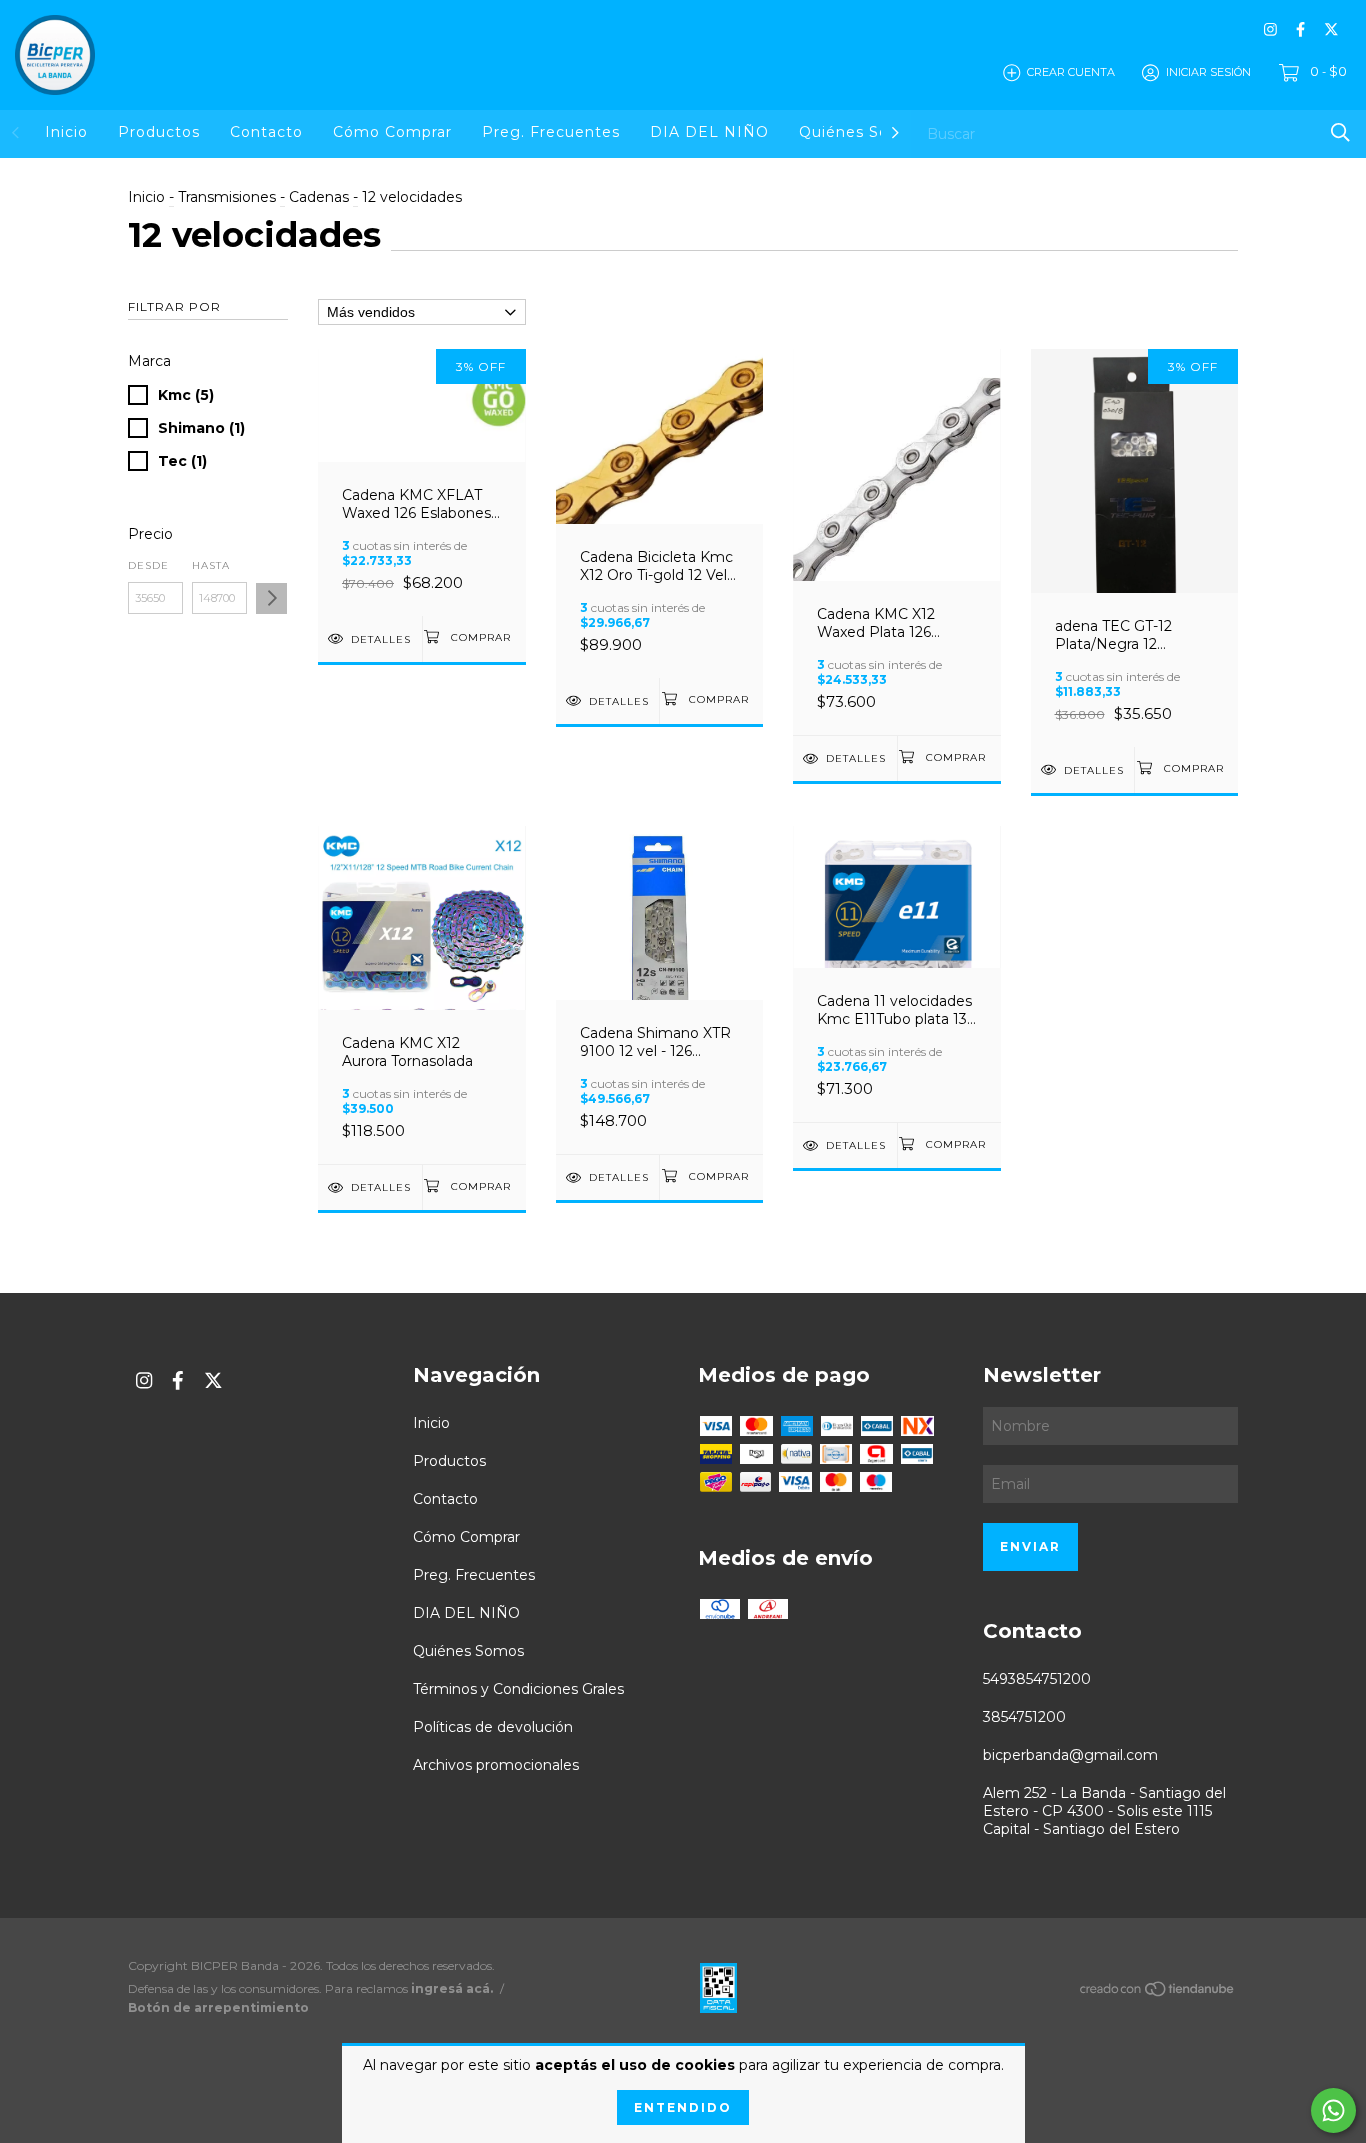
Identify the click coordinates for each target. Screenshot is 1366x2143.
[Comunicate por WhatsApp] (1333, 2110)
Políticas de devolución (493, 1727)
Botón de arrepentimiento (218, 2007)
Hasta (211, 565)
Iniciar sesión (1208, 72)
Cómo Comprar (392, 132)
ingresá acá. (452, 1988)
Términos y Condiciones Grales (518, 1689)
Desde (148, 565)
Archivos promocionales (496, 1765)
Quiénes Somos (861, 132)
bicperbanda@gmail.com (1070, 1755)
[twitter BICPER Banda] (1331, 29)
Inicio (66, 132)
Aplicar (271, 598)
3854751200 (1024, 1717)
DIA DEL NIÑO (709, 132)
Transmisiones (227, 197)
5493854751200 (1037, 1679)
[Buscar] (1340, 132)
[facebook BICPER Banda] (1300, 29)
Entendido (683, 2107)
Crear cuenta (1071, 72)
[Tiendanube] (1158, 1992)
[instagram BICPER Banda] (1270, 29)
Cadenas (319, 197)
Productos (159, 132)
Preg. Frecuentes (551, 132)
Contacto (266, 132)
